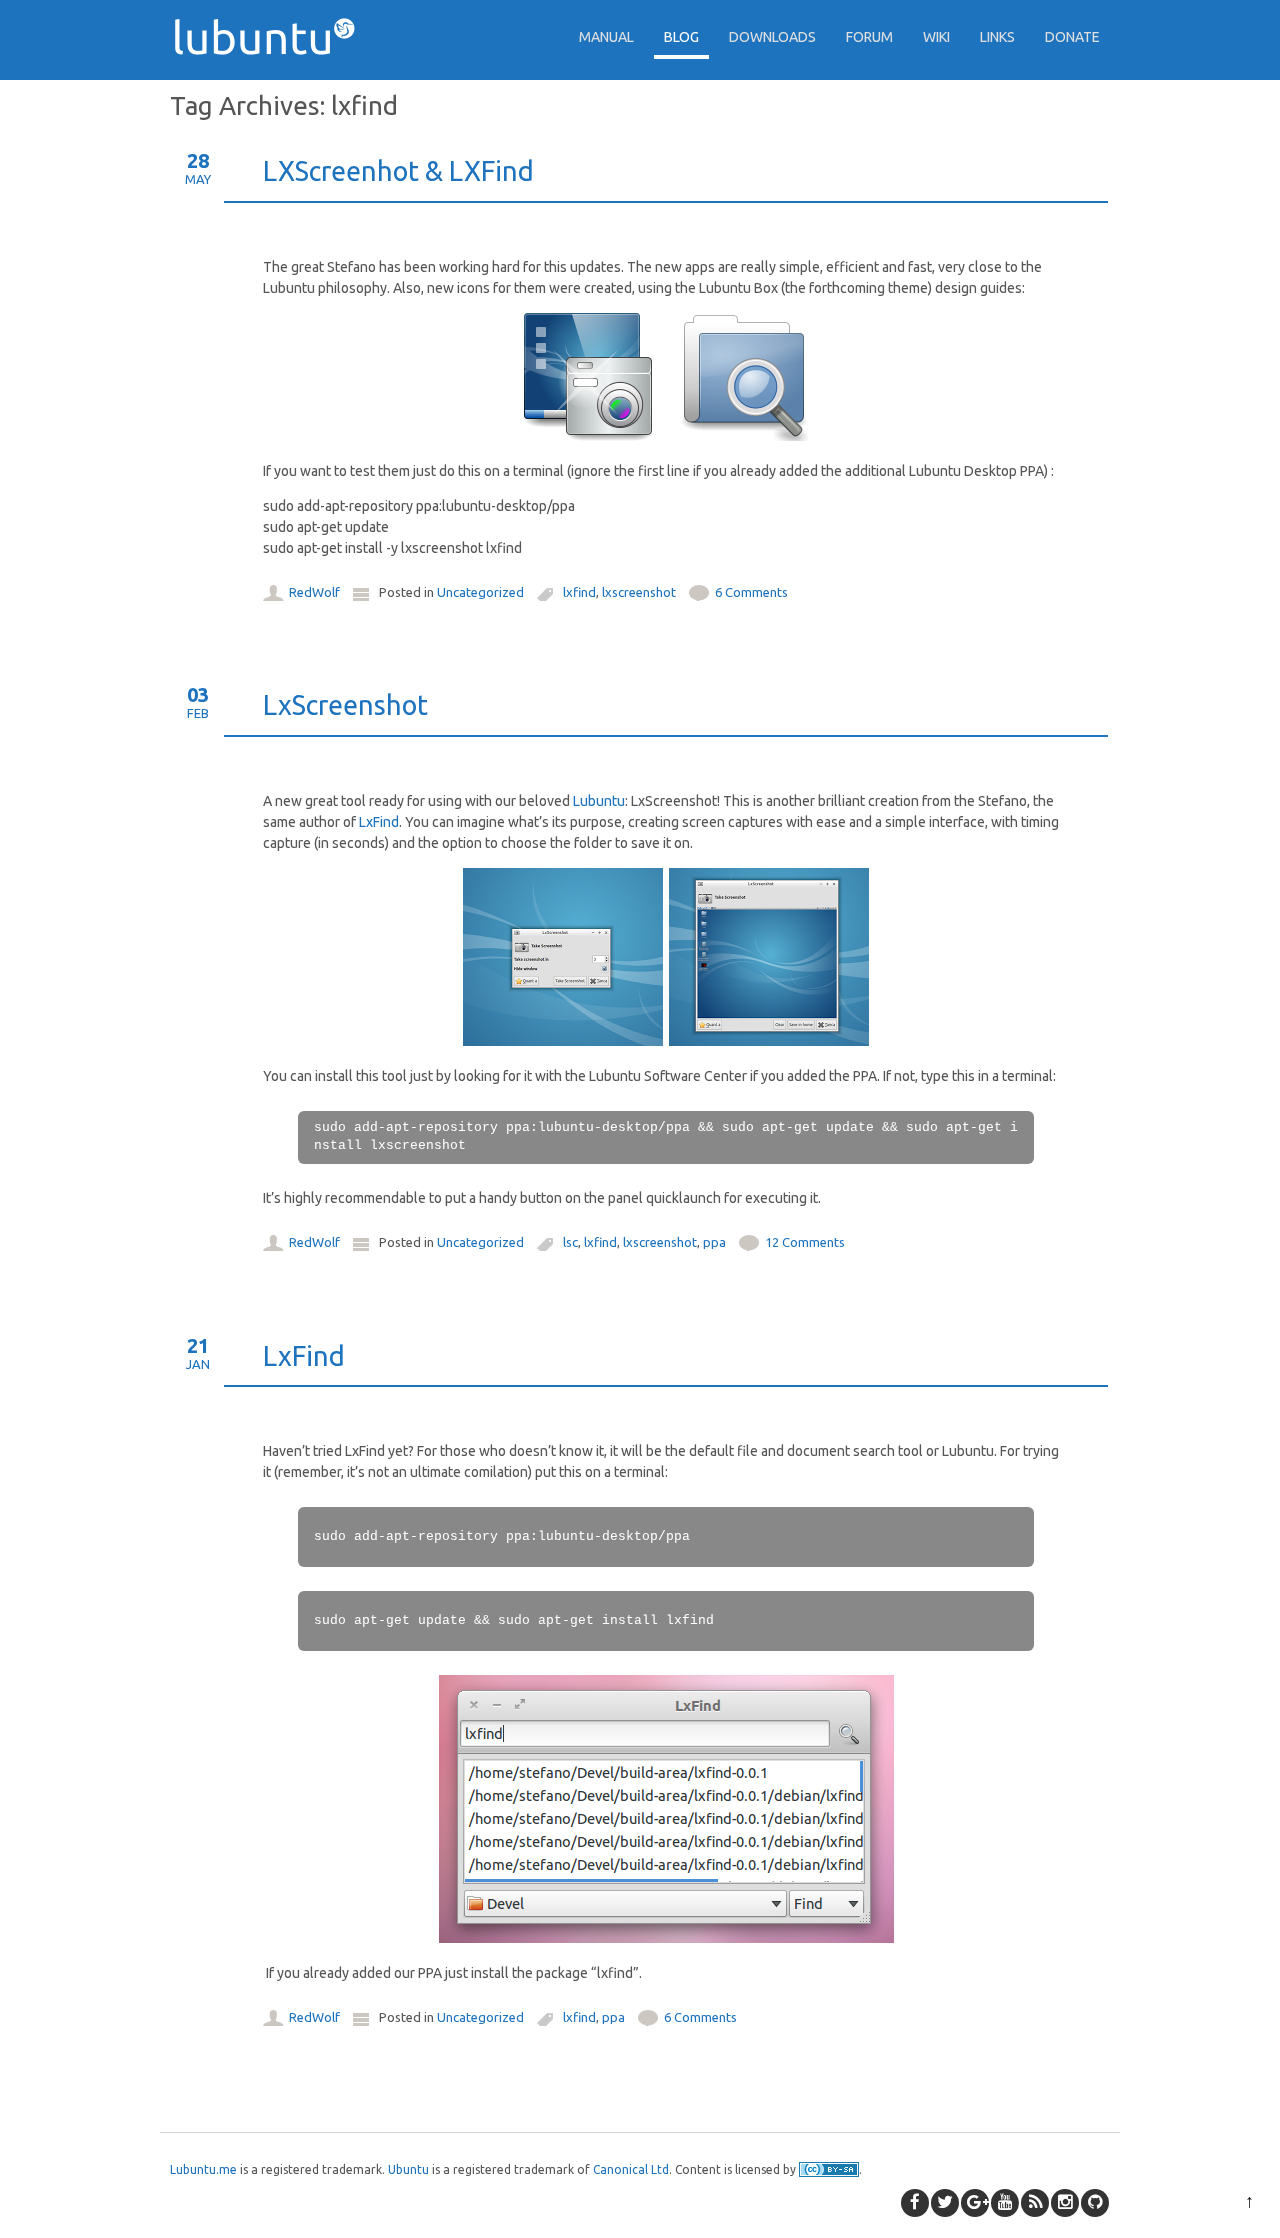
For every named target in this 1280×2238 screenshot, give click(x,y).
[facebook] (915, 2203)
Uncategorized (480, 592)
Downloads (772, 37)
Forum (869, 37)
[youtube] (1005, 2203)
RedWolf (314, 592)
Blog (681, 37)
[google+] (975, 2203)
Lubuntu (599, 801)
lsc (570, 1242)
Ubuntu (408, 2169)
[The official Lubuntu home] (272, 90)
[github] (1095, 2203)
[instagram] (1065, 2203)
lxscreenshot (639, 592)
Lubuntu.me (203, 2169)
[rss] (1035, 2203)
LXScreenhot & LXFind (398, 171)
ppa (714, 1242)
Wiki (936, 37)
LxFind (379, 822)
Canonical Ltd (631, 2169)
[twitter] (945, 2203)
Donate (1072, 37)
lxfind (579, 592)
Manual (606, 37)
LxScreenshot (345, 705)
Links (997, 37)
